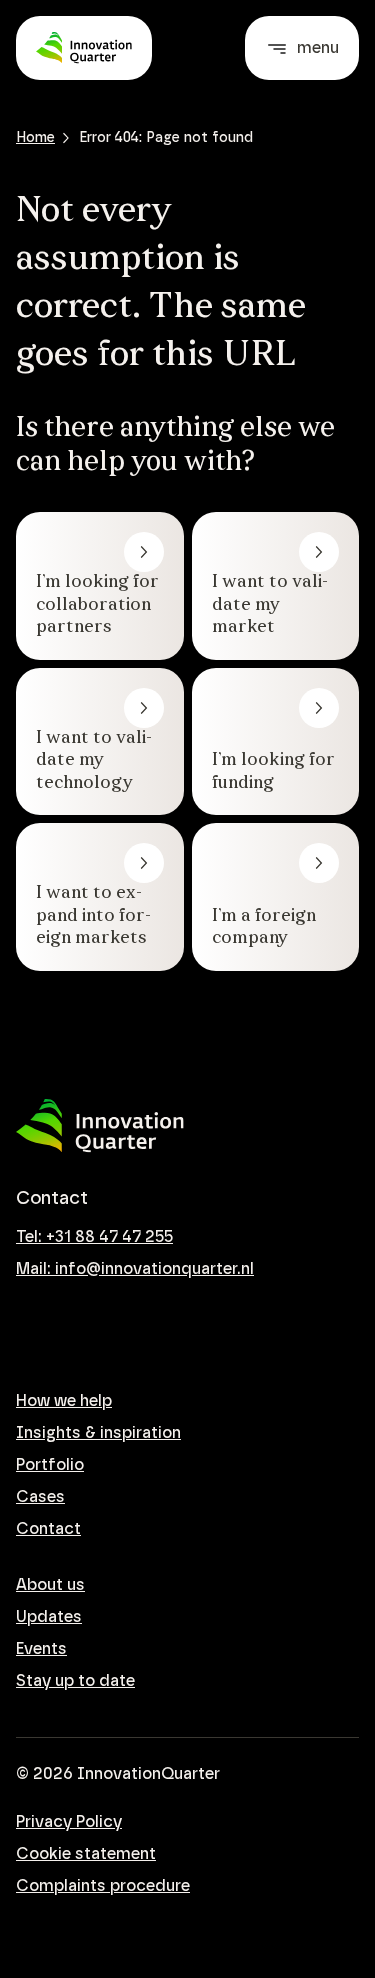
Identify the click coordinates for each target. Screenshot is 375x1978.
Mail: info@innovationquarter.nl (135, 1269)
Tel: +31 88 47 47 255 (94, 1237)
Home (35, 138)
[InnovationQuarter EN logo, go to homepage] (100, 1126)
